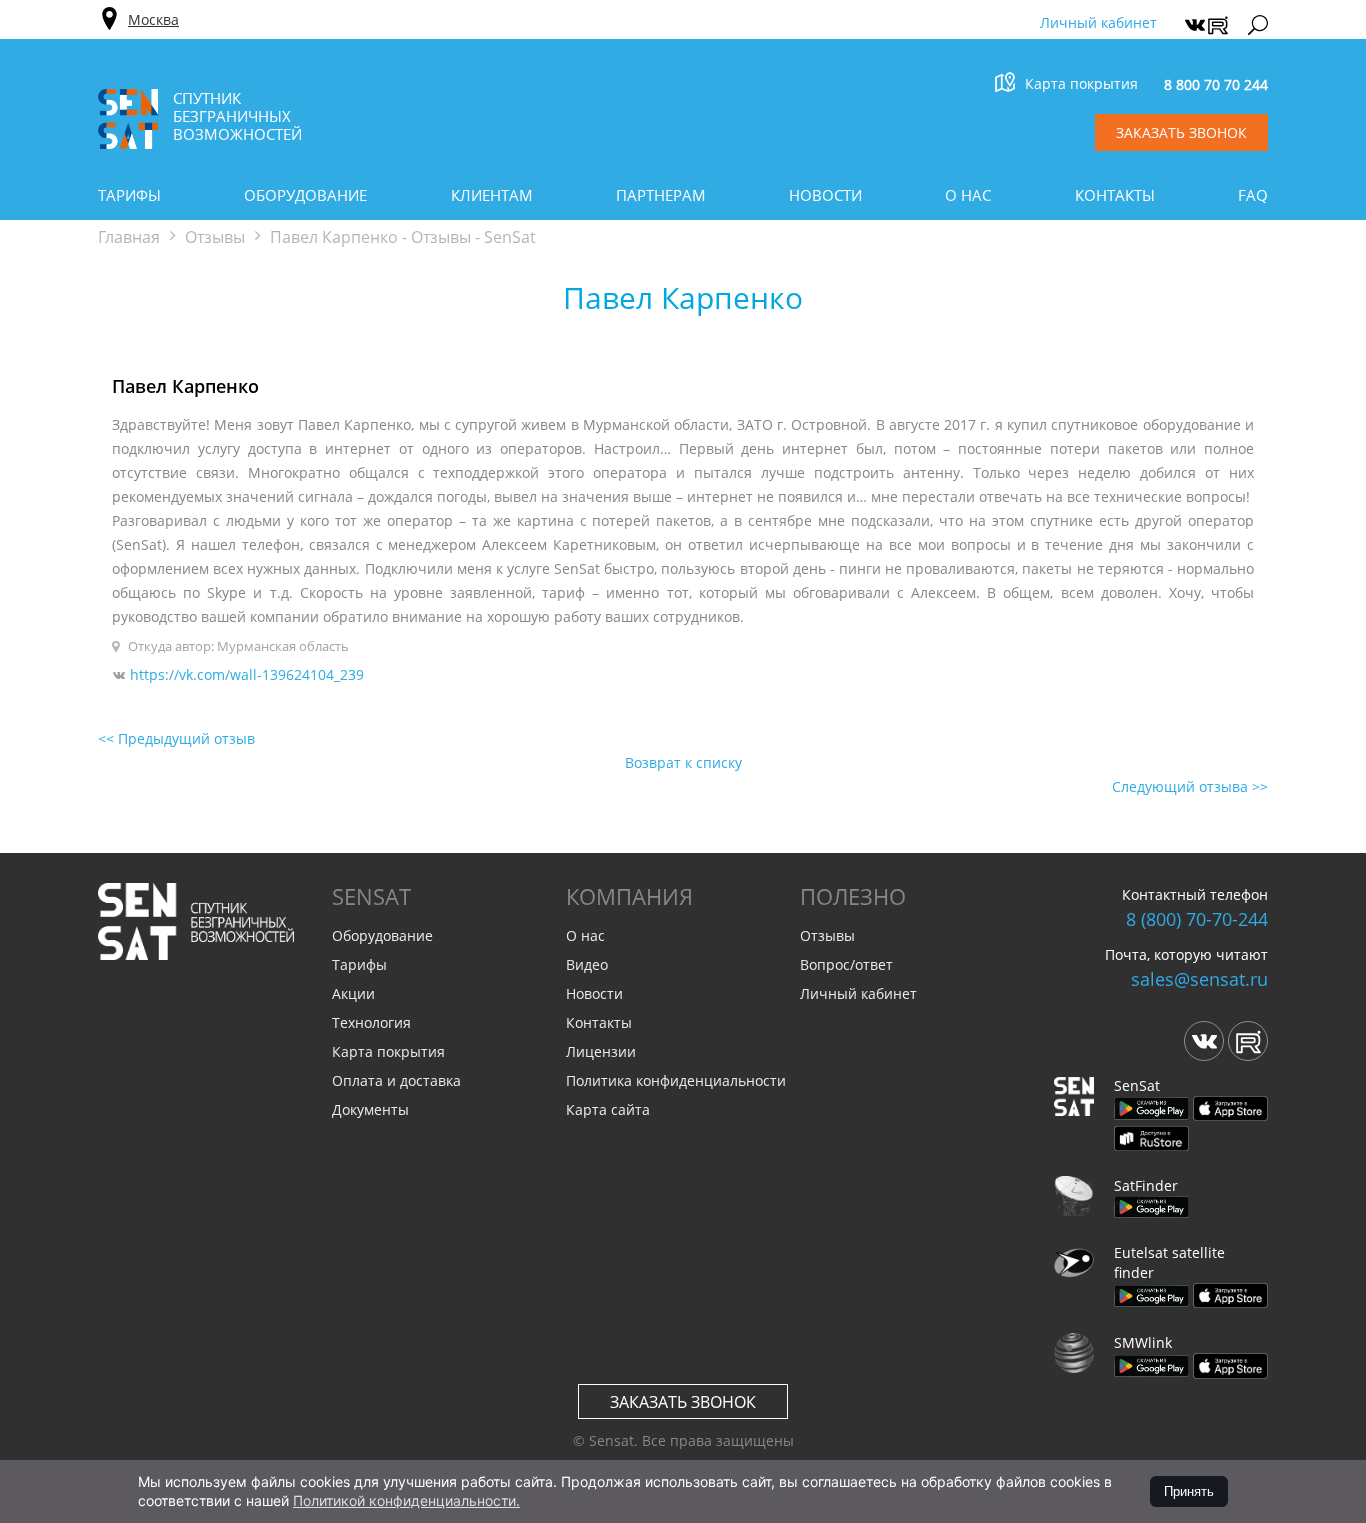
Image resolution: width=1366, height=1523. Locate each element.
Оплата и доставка (396, 1080)
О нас (585, 935)
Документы (370, 1109)
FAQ (1253, 195)
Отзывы (827, 935)
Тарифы (129, 195)
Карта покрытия (1081, 83)
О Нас (968, 195)
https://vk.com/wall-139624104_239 (247, 674)
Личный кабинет (1098, 22)
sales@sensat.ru (1199, 979)
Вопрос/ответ (846, 964)
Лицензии (601, 1051)
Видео (587, 964)
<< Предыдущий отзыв (176, 738)
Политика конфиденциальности (676, 1080)
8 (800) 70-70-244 (1197, 919)
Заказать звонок (683, 1402)
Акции (353, 993)
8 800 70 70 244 (1216, 84)
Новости (825, 195)
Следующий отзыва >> (1190, 786)
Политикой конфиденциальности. (406, 1500)
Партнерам (661, 195)
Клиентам (492, 195)
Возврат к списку (683, 762)
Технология (371, 1022)
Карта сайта (608, 1109)
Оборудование (305, 195)
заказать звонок (1181, 132)
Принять (1189, 1491)
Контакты (1115, 195)
